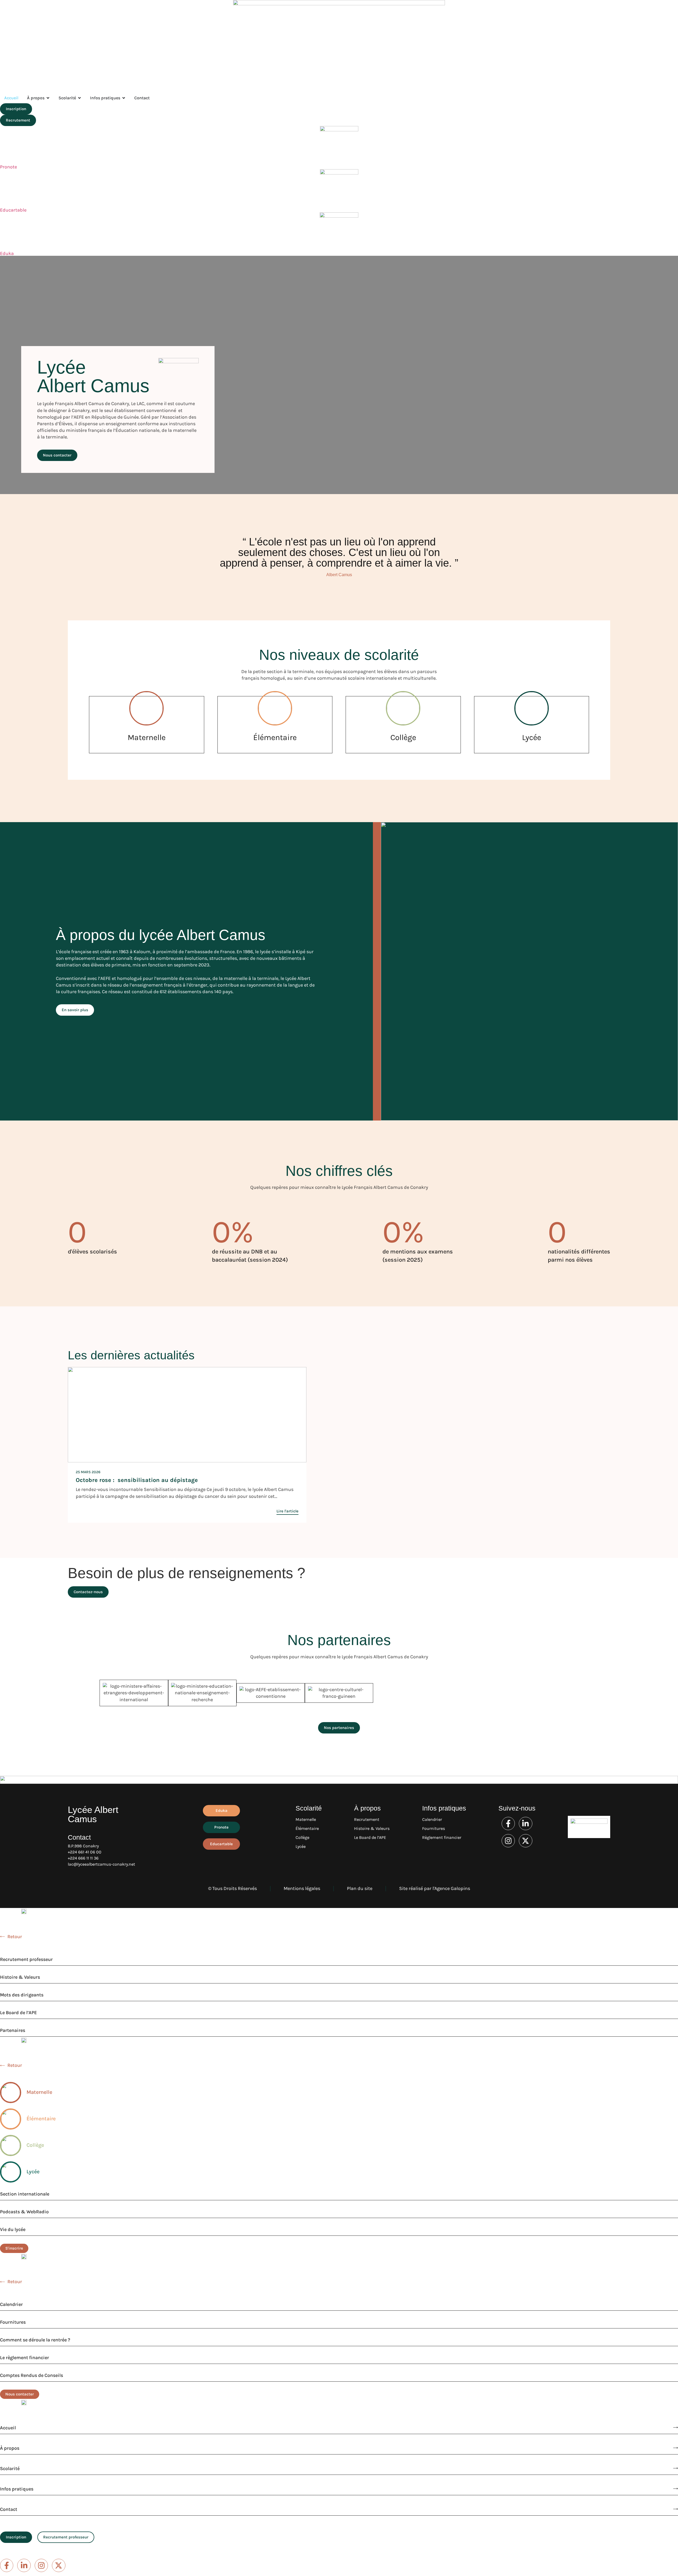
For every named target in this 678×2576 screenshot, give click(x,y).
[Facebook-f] (508, 1824)
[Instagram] (508, 1841)
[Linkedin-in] (525, 1824)
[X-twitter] (525, 1841)
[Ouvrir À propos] (48, 98)
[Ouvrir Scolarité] (79, 98)
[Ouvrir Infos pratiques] (124, 98)
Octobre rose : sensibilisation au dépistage (137, 1480)
